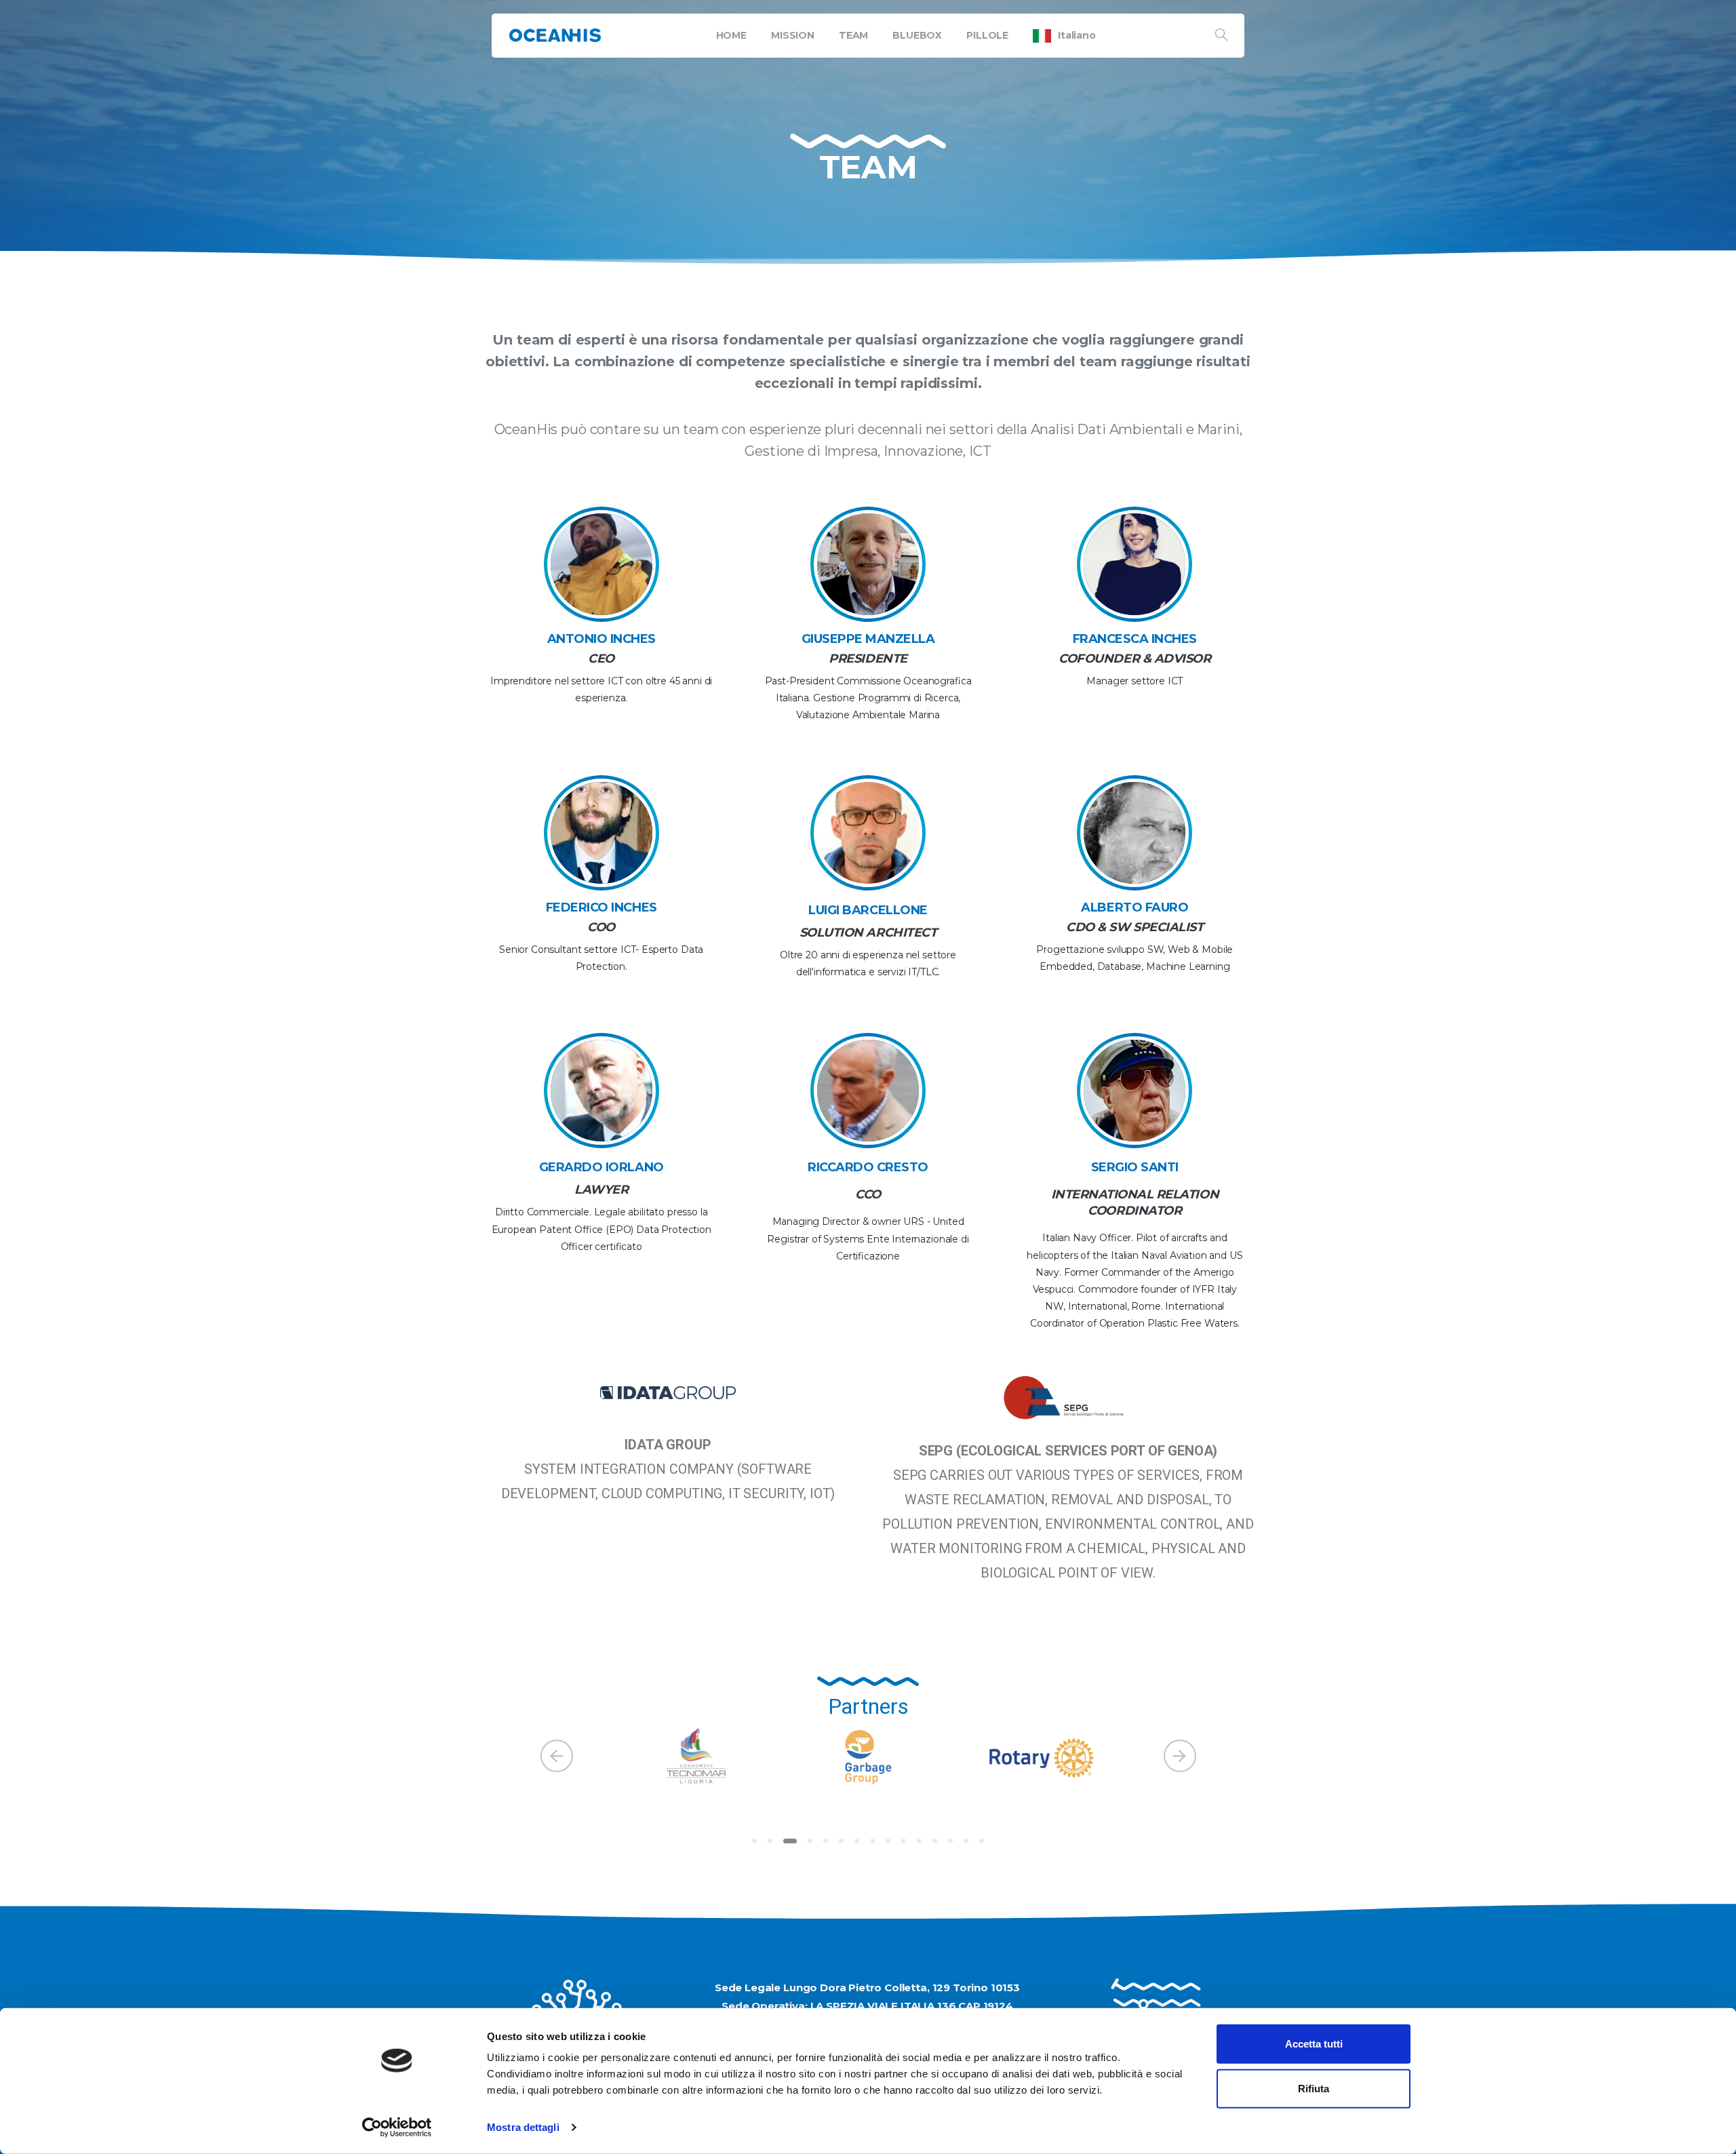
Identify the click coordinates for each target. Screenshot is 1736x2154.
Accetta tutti (1314, 2044)
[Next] (1180, 1756)
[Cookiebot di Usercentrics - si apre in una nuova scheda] (397, 2128)
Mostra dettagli (523, 2127)
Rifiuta (1314, 2088)
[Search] (1221, 35)
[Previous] (557, 1756)
